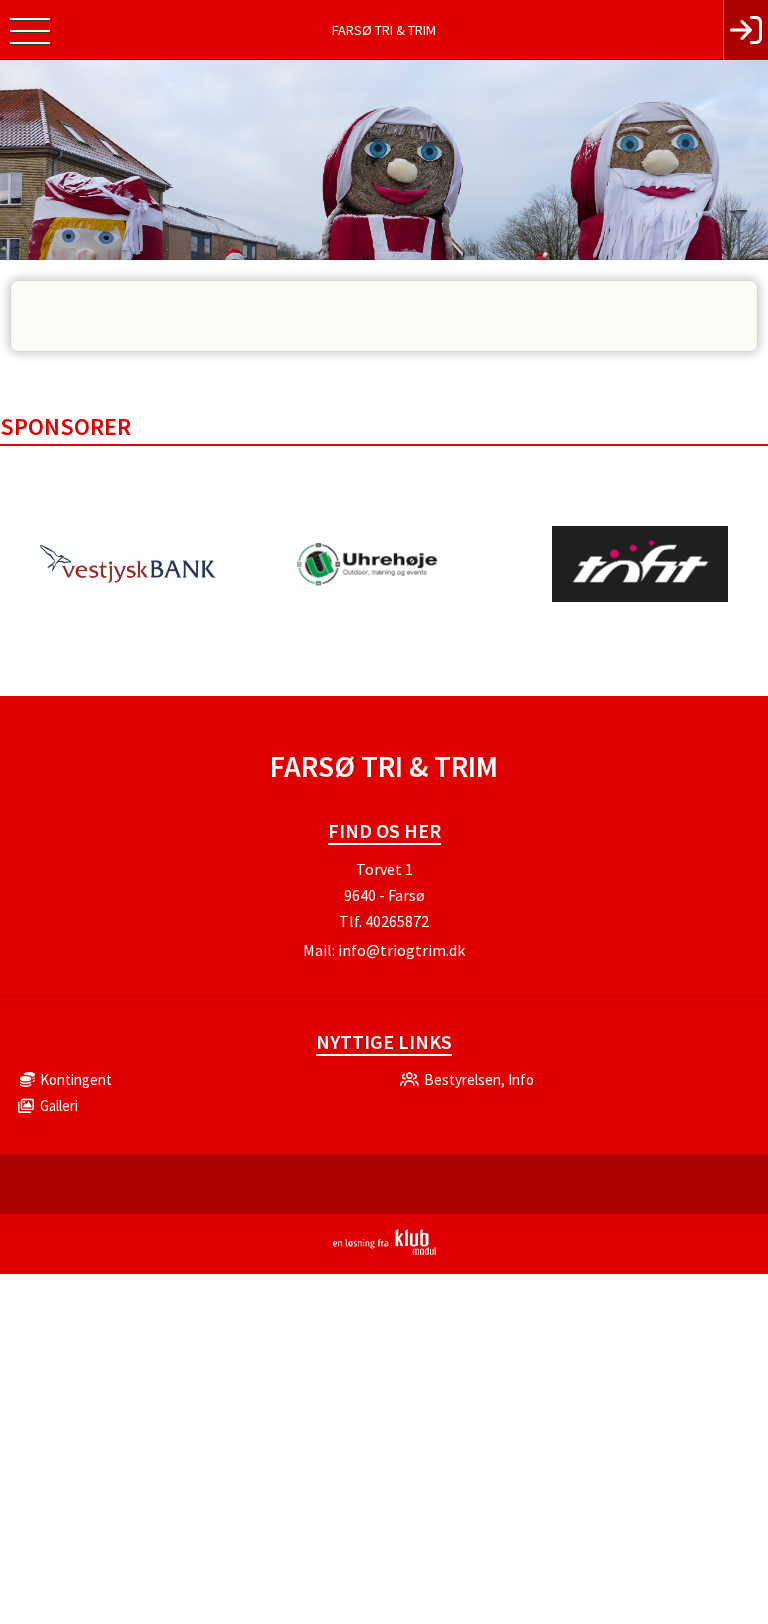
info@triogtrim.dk (401, 950)
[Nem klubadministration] (384, 1251)
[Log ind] (745, 30)
